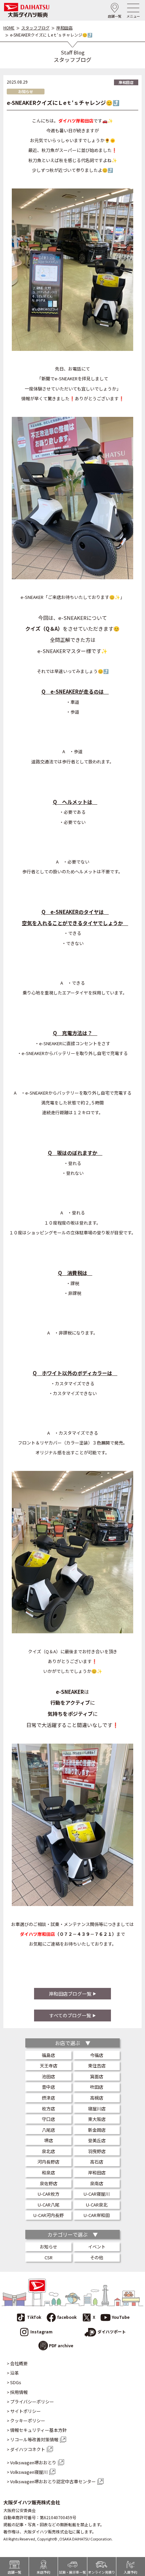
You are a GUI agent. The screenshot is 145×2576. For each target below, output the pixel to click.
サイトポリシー (25, 2411)
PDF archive (61, 2345)
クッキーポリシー (28, 2421)
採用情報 (19, 2392)
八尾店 (48, 2130)
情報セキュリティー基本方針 (38, 2430)
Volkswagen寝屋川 (29, 2472)
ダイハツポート (112, 2332)
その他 (97, 2257)
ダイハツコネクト (28, 2449)
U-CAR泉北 (97, 2205)
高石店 (97, 2162)
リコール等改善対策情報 (34, 2440)
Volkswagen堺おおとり (33, 2463)
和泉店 (48, 2172)
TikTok (34, 2317)
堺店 (49, 2140)
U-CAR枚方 (49, 2194)
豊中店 (48, 2087)
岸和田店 (64, 28)
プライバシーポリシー (32, 2402)
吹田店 (97, 2087)
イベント (97, 2247)
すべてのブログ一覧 (70, 2015)
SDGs (16, 2382)
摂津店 (48, 2098)
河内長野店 (48, 2162)
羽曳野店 (97, 2151)
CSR (49, 2257)
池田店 (48, 2076)
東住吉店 (97, 2066)
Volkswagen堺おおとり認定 (53, 2482)
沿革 (14, 2373)
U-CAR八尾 (49, 2205)
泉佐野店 (49, 2183)
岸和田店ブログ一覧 (70, 1994)
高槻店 (97, 2098)
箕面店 (97, 2076)
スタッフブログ (35, 28)
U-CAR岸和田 (97, 2215)
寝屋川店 (97, 2109)
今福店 (97, 2055)
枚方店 (48, 2109)
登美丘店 (97, 2140)
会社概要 (19, 2364)
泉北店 (48, 2151)
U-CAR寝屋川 (97, 2194)
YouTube (121, 2317)
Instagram (41, 2332)
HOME (9, 28)
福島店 (48, 2055)
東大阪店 (97, 2119)
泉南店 (97, 2183)
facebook (67, 2317)
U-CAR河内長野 (49, 2215)
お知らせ (49, 2247)
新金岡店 (97, 2130)
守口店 (48, 2119)
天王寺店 (49, 2066)
